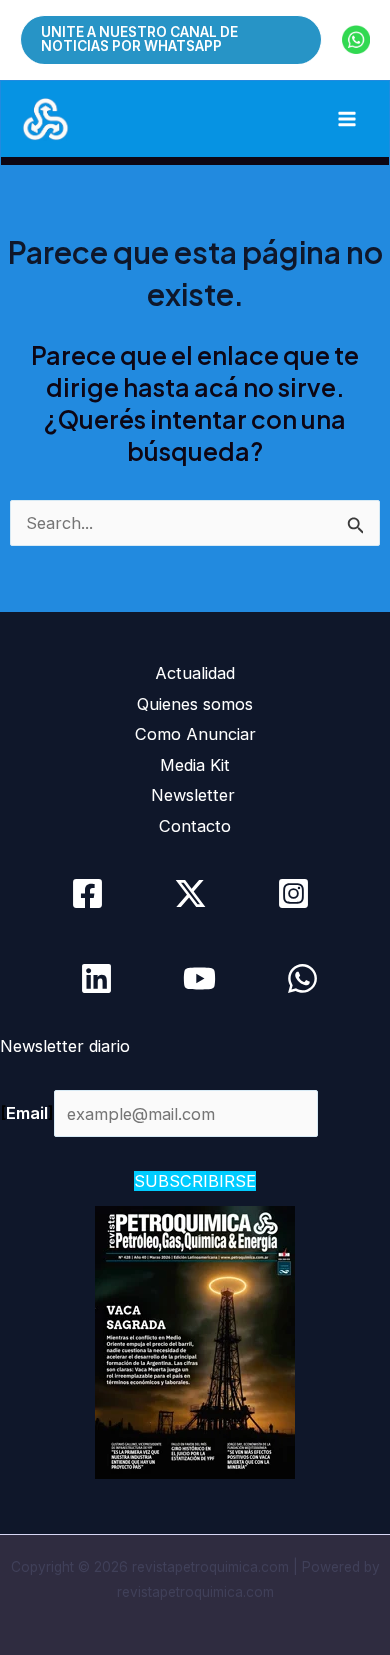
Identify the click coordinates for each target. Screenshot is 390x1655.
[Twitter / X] (190, 893)
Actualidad (195, 673)
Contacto (195, 826)
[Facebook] (87, 893)
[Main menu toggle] (346, 119)
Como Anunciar (195, 734)
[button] (171, 39)
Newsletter (195, 795)
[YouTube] (199, 978)
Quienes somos (195, 704)
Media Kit (195, 765)
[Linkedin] (96, 978)
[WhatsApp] (302, 978)
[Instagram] (293, 893)
